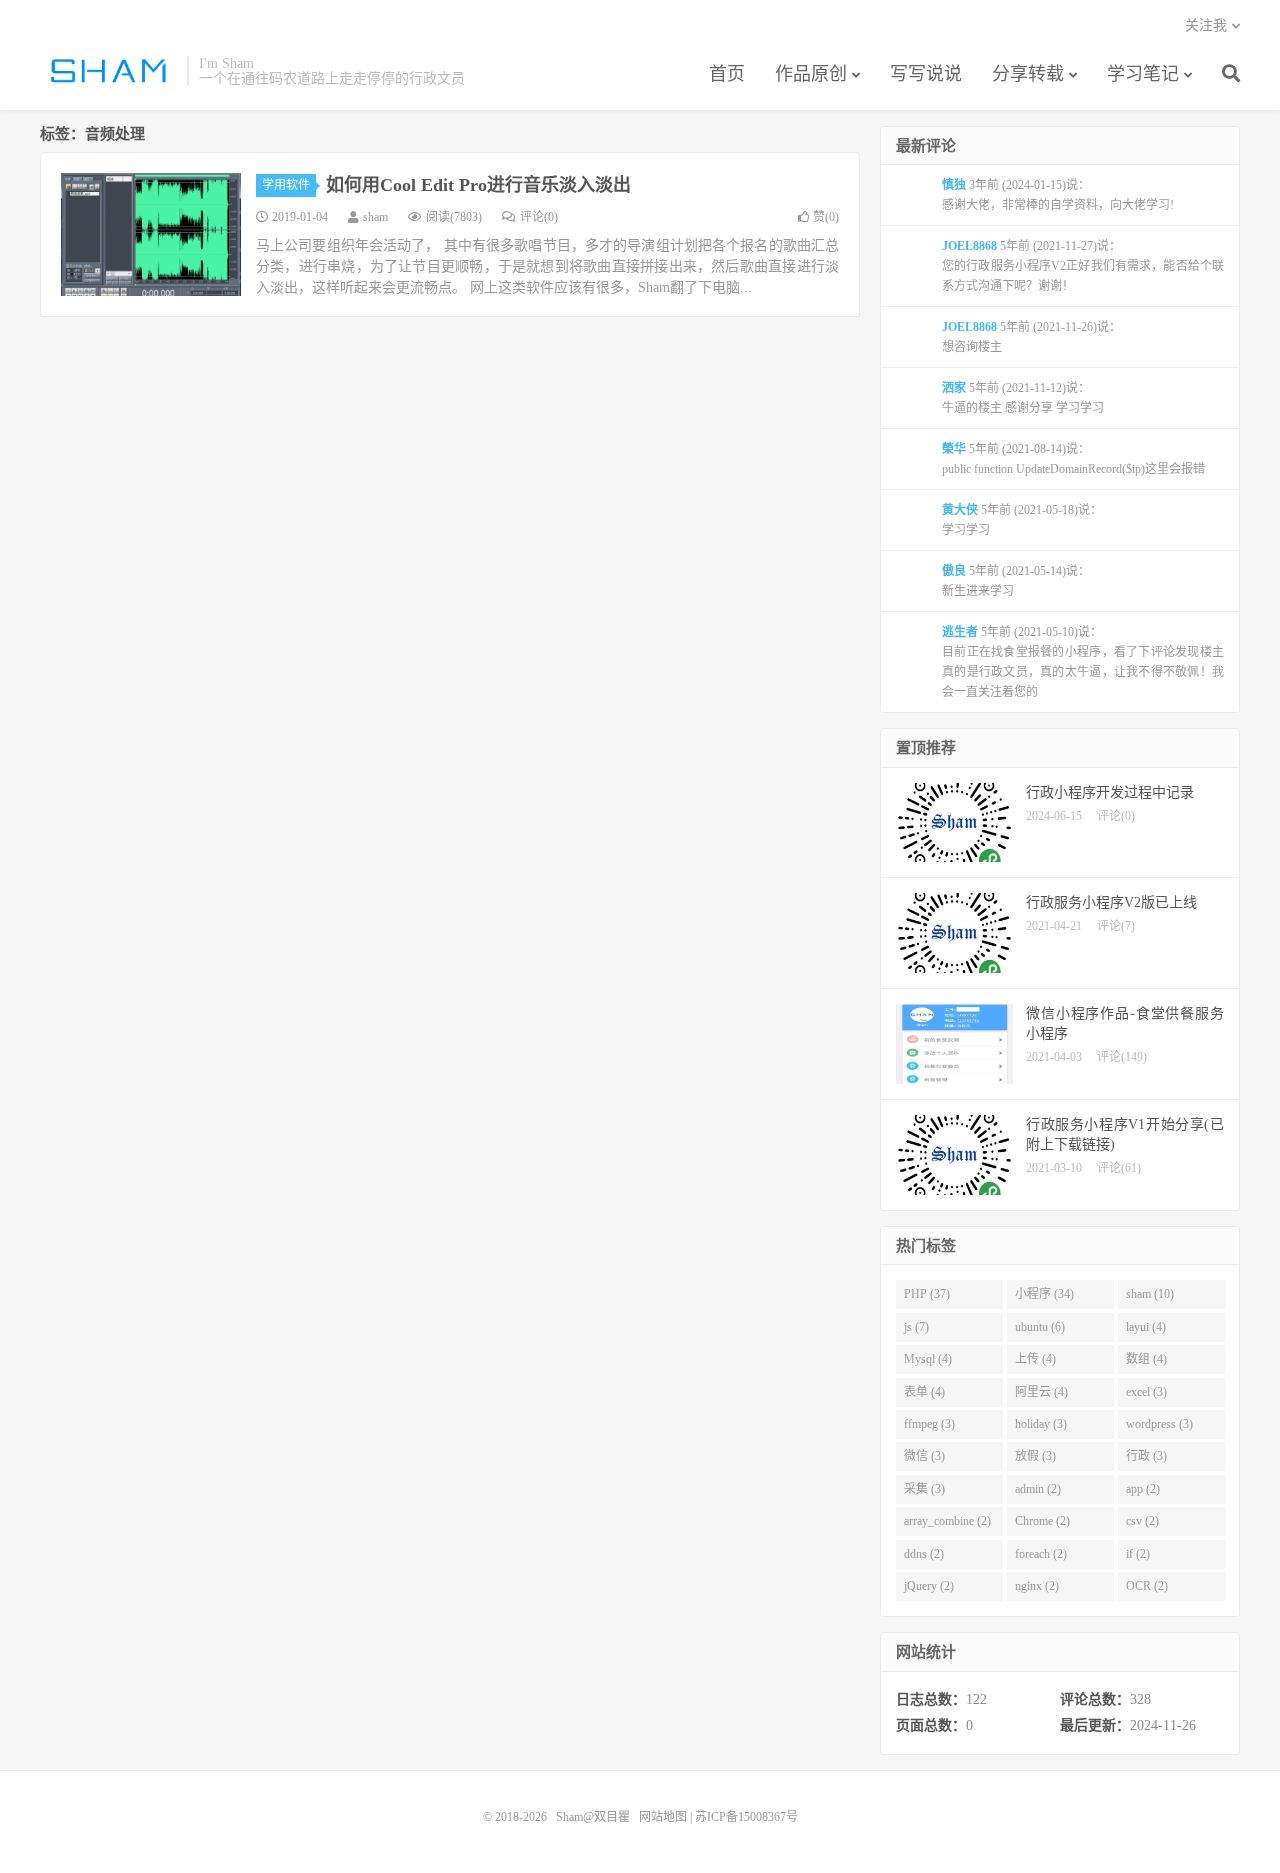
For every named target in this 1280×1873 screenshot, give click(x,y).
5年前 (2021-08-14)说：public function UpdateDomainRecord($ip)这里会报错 (1073, 459)
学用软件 (286, 185)
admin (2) (1038, 1489)
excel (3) (1146, 1392)
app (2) (1143, 1489)
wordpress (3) (1159, 1424)
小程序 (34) (1044, 1294)
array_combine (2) (947, 1521)
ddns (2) (924, 1554)
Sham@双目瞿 (108, 71)
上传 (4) (1035, 1359)
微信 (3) (924, 1456)
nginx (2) (1037, 1586)
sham (375, 217)
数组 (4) (1146, 1359)
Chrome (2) (1042, 1521)
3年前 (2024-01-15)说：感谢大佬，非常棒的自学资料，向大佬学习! (1058, 195)
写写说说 (926, 74)
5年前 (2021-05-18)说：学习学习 (1022, 520)
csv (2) (1142, 1521)
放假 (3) (1035, 1456)
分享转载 (1028, 74)
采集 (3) (924, 1489)
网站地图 (663, 1817)
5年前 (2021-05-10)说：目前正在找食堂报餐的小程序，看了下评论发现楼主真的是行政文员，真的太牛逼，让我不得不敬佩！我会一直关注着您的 (1083, 662)
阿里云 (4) (1041, 1392)
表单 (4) (924, 1392)
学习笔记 (1143, 74)
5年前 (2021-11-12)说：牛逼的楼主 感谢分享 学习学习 (1023, 398)
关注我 (1206, 25)
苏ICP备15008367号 (746, 1817)
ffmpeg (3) (929, 1424)
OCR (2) (1147, 1586)
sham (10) (1150, 1294)
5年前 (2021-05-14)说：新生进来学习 (1016, 581)
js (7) (916, 1327)
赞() (826, 217)
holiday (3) (1041, 1424)
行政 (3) (1146, 1456)
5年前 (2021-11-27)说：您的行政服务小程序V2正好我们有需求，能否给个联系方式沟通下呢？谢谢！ (1083, 266)
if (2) (1138, 1554)
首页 (727, 74)
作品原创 (811, 74)
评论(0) (539, 217)
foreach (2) (1041, 1554)
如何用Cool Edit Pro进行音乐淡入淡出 (478, 185)
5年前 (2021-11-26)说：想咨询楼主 (1031, 337)
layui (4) (1146, 1327)
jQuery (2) (929, 1586)
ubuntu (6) (1040, 1327)
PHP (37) (927, 1294)
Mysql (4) (928, 1359)
